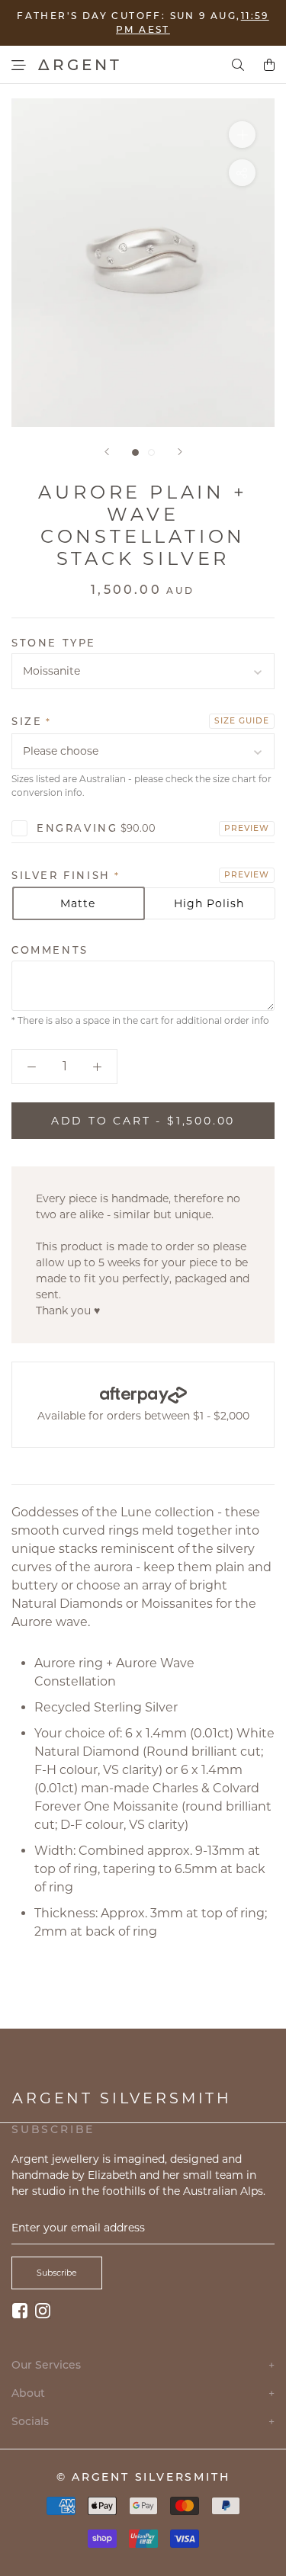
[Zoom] (242, 135)
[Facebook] (20, 2310)
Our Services (143, 2365)
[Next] (180, 452)
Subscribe (57, 2273)
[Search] (238, 65)
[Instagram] (43, 2310)
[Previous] (107, 452)
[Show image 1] (135, 452)
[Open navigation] (19, 65)
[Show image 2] (151, 452)
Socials (143, 2422)
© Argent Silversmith (143, 2477)
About (143, 2393)
